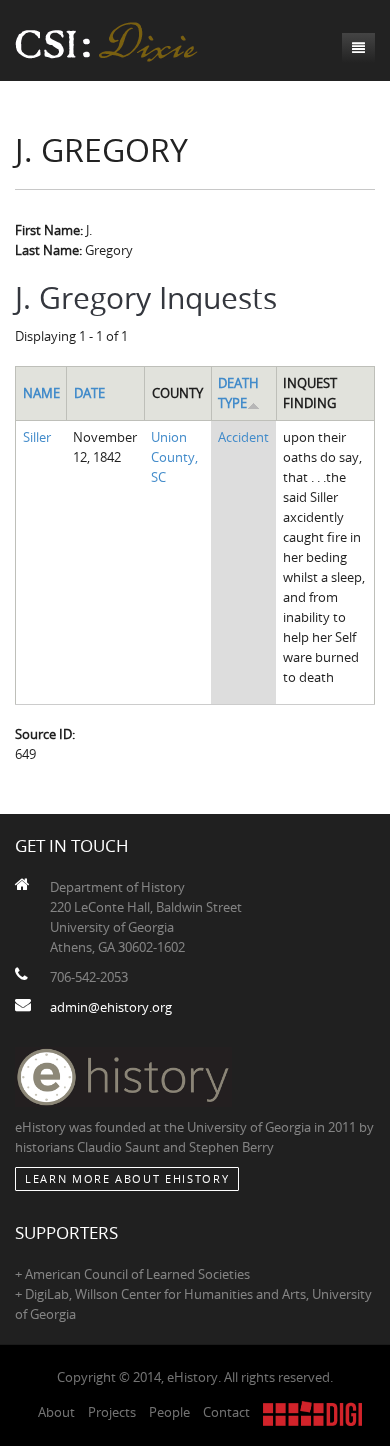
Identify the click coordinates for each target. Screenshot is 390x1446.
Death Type (238, 393)
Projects (112, 1412)
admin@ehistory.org (111, 1007)
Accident (243, 437)
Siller (37, 437)
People (169, 1412)
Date (89, 393)
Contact (226, 1412)
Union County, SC (174, 457)
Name (41, 393)
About (56, 1412)
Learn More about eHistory (127, 1178)
